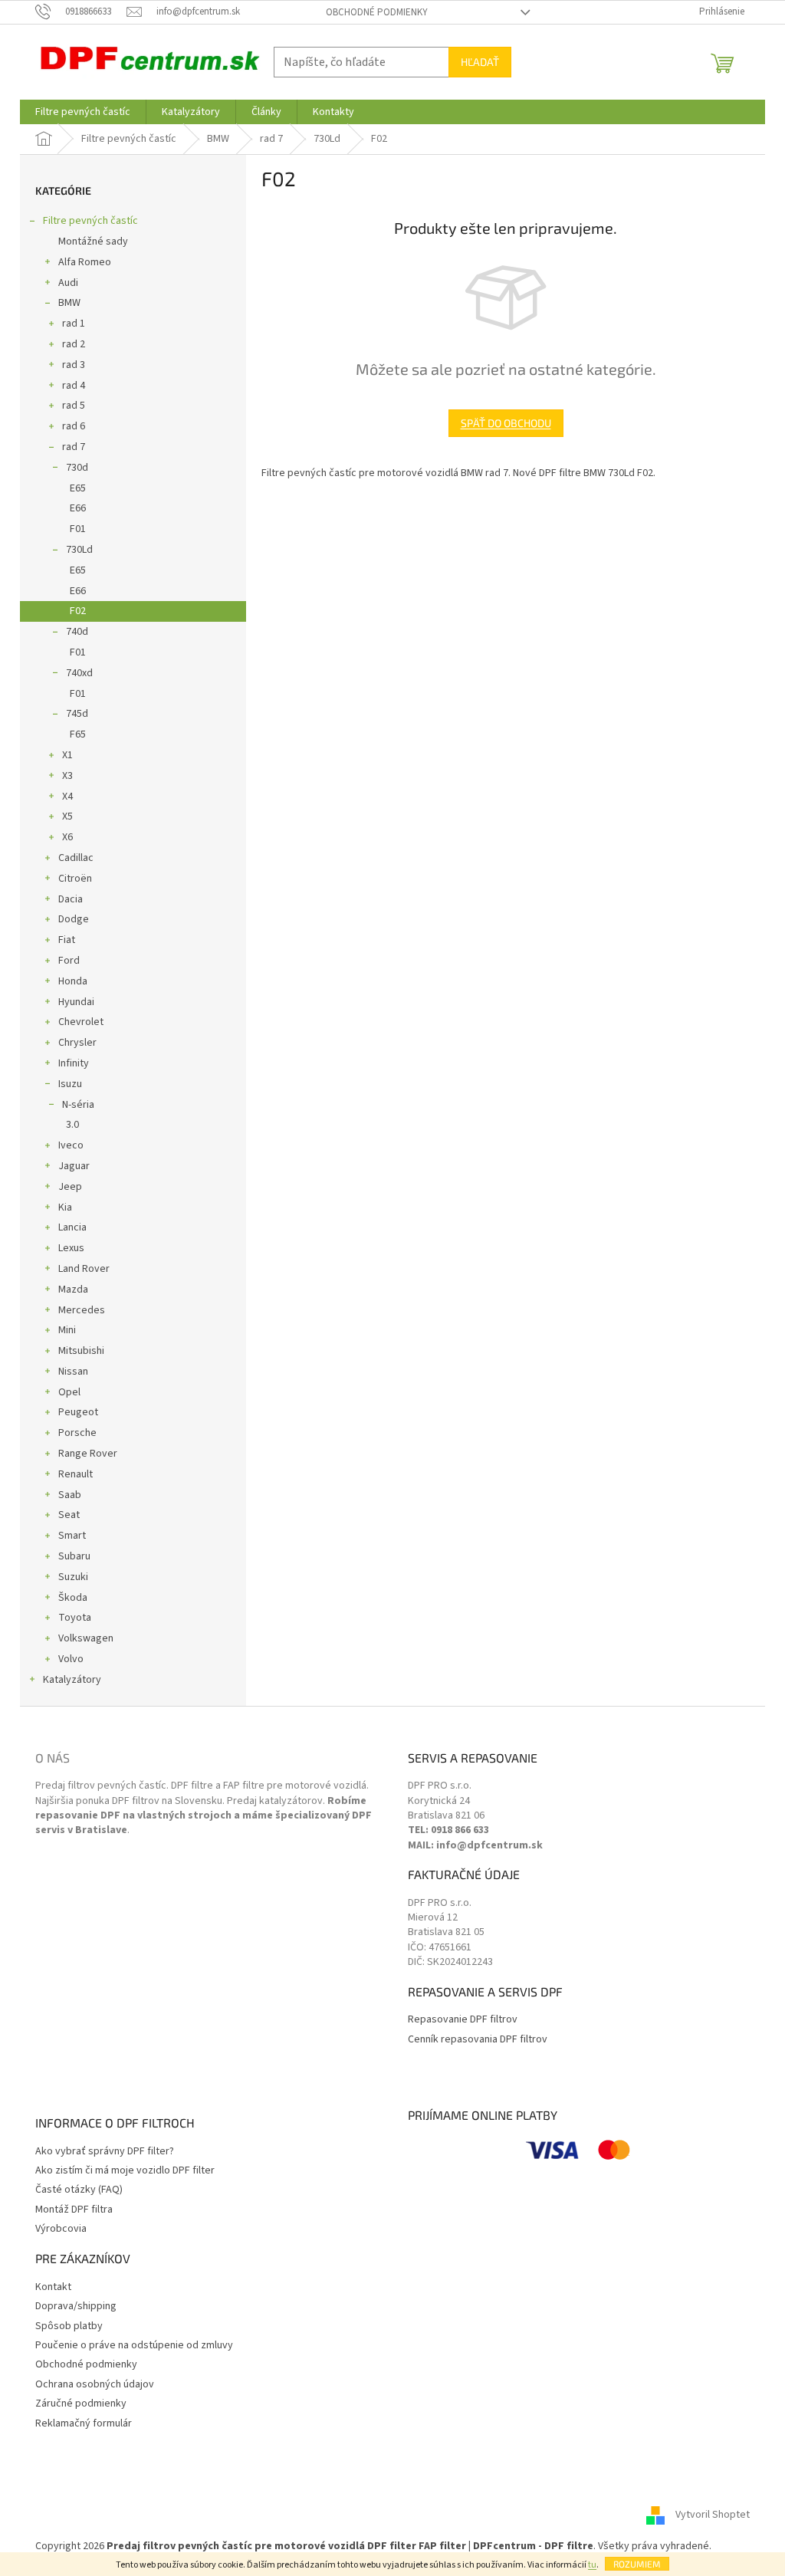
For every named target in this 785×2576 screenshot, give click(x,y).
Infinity (74, 1063)
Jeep (70, 1187)
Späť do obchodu (506, 423)
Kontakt (53, 2287)
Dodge (74, 919)
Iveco (71, 1145)
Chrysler (77, 1043)
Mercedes (82, 1310)
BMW (69, 303)
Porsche (77, 1433)
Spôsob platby (69, 2326)
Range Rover (88, 1454)
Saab (70, 1495)
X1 (67, 755)
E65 (78, 488)
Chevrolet (81, 1022)
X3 (67, 776)
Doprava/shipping (76, 2307)
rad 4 (74, 386)
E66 (78, 508)
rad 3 (74, 365)
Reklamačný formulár (84, 2424)
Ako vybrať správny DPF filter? (105, 2152)
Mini (67, 1330)
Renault (76, 1474)
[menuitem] (83, 112)
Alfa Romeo (85, 262)
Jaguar (74, 1166)
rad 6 (74, 426)
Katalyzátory (72, 1680)
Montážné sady (93, 242)
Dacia (71, 899)
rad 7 (74, 447)
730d (77, 468)
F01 (78, 529)
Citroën (75, 879)
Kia (65, 1207)
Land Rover (84, 1269)
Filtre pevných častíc (90, 221)
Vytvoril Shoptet (713, 2515)
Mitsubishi (81, 1351)
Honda (73, 981)
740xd (79, 673)
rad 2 (74, 344)
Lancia (72, 1227)
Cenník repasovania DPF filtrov (478, 2040)
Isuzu (70, 1084)
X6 (67, 837)
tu (592, 2565)
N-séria (78, 1105)
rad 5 (74, 406)
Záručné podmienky (81, 2404)
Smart (72, 1536)
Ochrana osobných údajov (95, 2385)
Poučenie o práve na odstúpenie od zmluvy (134, 2346)
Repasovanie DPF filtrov (463, 2020)
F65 (78, 734)
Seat (69, 1515)
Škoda (73, 1598)
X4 (67, 797)
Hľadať (480, 62)
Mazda (73, 1290)
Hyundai (76, 1002)
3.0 (72, 1125)
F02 (78, 611)
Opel (69, 1392)
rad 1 (74, 324)
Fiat (67, 940)
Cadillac (76, 858)
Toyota (75, 1618)
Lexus (71, 1248)
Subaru (74, 1556)
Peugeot (78, 1412)
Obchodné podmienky (377, 12)
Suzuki (73, 1577)
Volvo (71, 1659)
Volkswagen (86, 1638)
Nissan (73, 1372)
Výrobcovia (61, 2229)
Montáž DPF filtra (74, 2210)
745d (77, 714)
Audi (68, 283)
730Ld (79, 550)
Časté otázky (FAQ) (79, 2190)
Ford (69, 961)
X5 (67, 816)
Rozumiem (637, 2564)
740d (77, 632)
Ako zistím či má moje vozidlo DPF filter (125, 2171)
